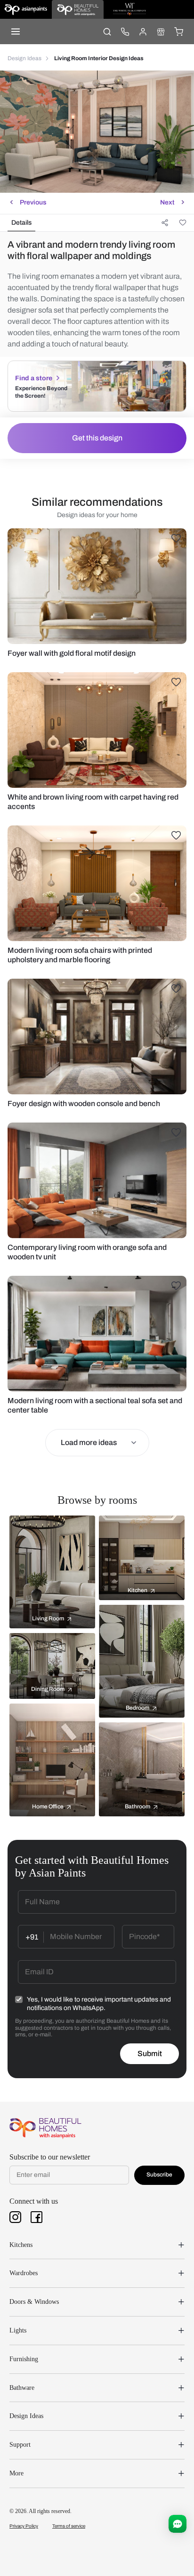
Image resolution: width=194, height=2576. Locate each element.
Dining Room (48, 1689)
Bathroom (137, 1806)
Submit (150, 2054)
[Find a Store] (161, 31)
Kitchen (137, 1590)
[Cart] (178, 31)
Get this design (97, 438)
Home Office (48, 1806)
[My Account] (143, 31)
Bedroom (137, 1708)
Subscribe (159, 2175)
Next (167, 202)
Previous (33, 202)
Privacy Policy (24, 2526)
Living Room (48, 1618)
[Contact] (125, 31)
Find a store (34, 378)
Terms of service (69, 2526)
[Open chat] (178, 2524)
